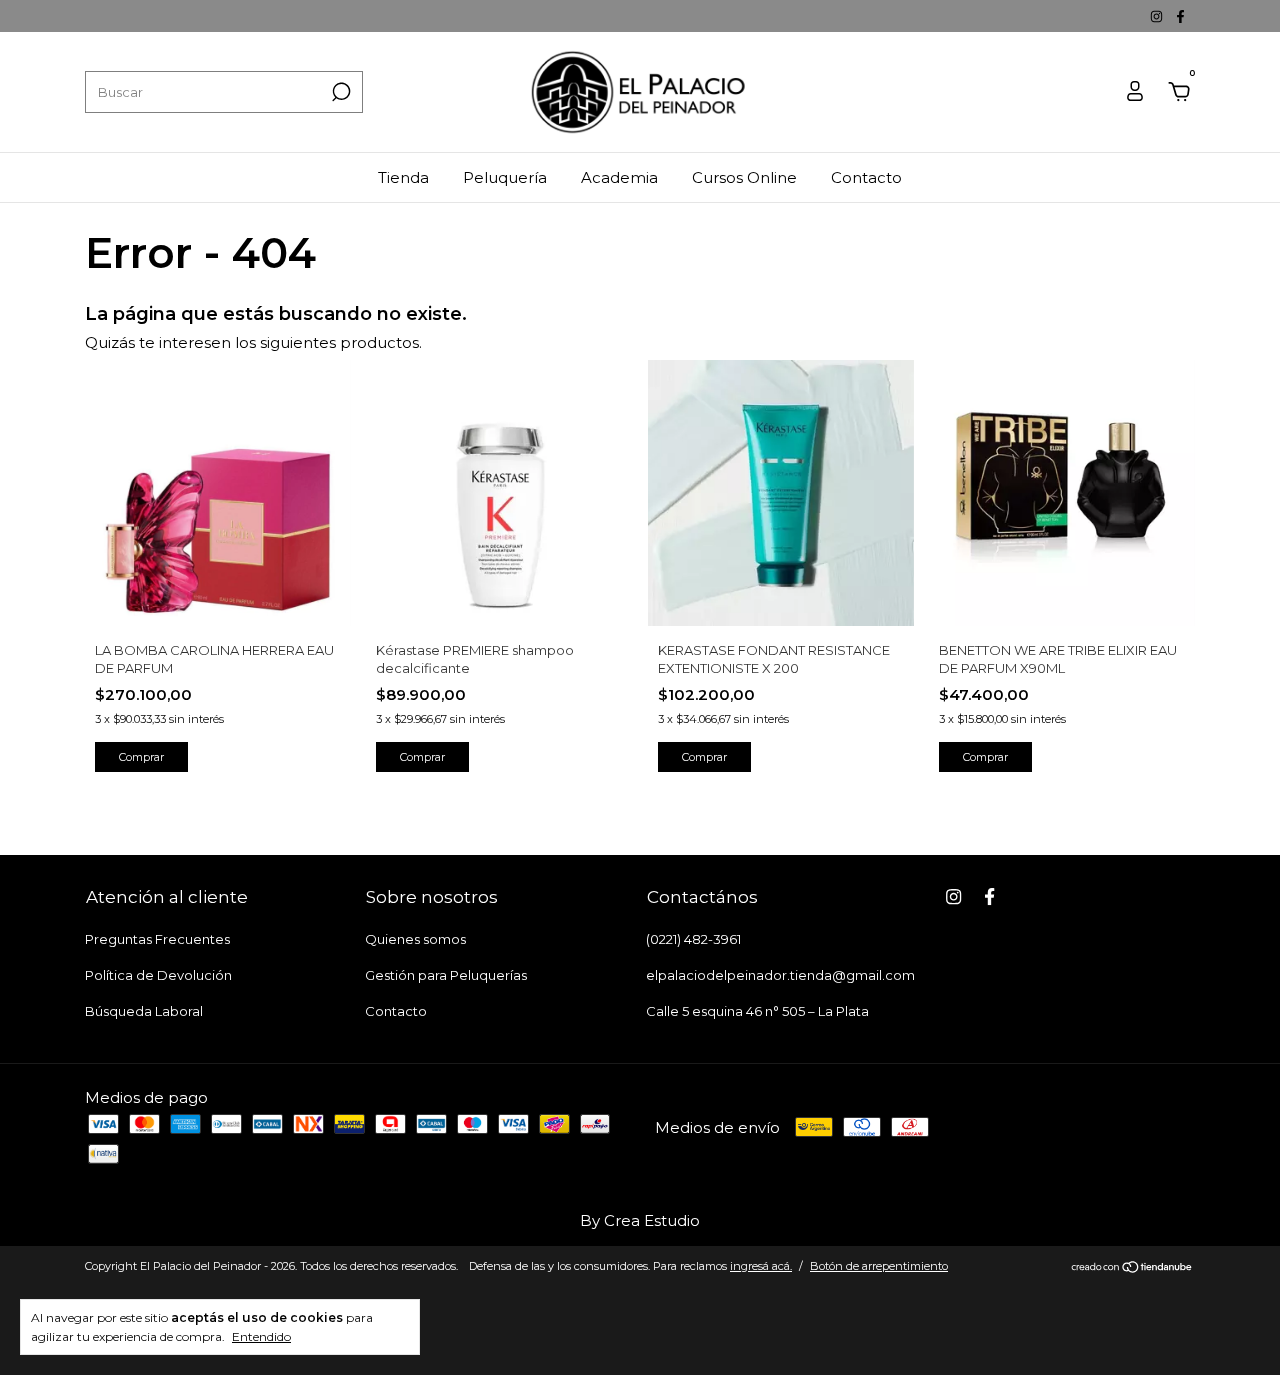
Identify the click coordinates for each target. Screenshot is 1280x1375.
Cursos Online (744, 177)
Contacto (866, 177)
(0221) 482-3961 (693, 939)
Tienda (403, 177)
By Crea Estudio (640, 1220)
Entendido (261, 1336)
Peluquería (505, 177)
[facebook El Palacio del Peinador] (1180, 16)
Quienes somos (415, 939)
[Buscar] (339, 92)
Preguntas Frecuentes (157, 939)
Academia (619, 177)
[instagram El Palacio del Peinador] (1158, 16)
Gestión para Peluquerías (446, 975)
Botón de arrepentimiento (879, 1266)
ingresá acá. (761, 1266)
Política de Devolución (158, 975)
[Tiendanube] (1132, 1268)
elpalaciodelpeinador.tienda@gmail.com (780, 975)
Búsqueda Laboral (144, 1011)
